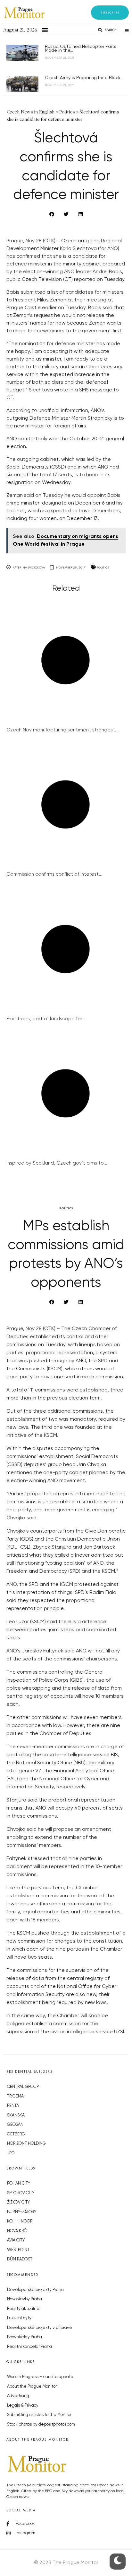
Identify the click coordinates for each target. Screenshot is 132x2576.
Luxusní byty (19, 2318)
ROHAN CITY (19, 2183)
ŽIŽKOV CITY (18, 2202)
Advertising (18, 2396)
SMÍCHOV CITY (21, 2193)
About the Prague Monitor (32, 2387)
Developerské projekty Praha (35, 2290)
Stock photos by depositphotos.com (41, 2424)
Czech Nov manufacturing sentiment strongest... (63, 730)
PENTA (13, 2106)
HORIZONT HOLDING (26, 2144)
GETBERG (16, 2134)
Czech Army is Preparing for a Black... (84, 78)
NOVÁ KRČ (17, 2231)
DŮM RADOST (20, 2259)
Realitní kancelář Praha (29, 2347)
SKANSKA (16, 2115)
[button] (110, 13)
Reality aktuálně (23, 2309)
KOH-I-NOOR (20, 2221)
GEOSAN (15, 2125)
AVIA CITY (16, 2240)
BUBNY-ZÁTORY (22, 2212)
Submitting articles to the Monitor (39, 2415)
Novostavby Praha (25, 2299)
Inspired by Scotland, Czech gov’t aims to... (57, 1163)
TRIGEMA (15, 2096)
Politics (103, 567)
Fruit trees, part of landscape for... (46, 1019)
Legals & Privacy (23, 2406)
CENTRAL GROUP (23, 2087)
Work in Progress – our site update (40, 2377)
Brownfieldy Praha (25, 2337)
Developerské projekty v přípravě (40, 2328)
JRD (11, 2153)
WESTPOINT (18, 2250)
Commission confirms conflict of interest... (54, 874)
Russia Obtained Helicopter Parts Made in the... (81, 49)
